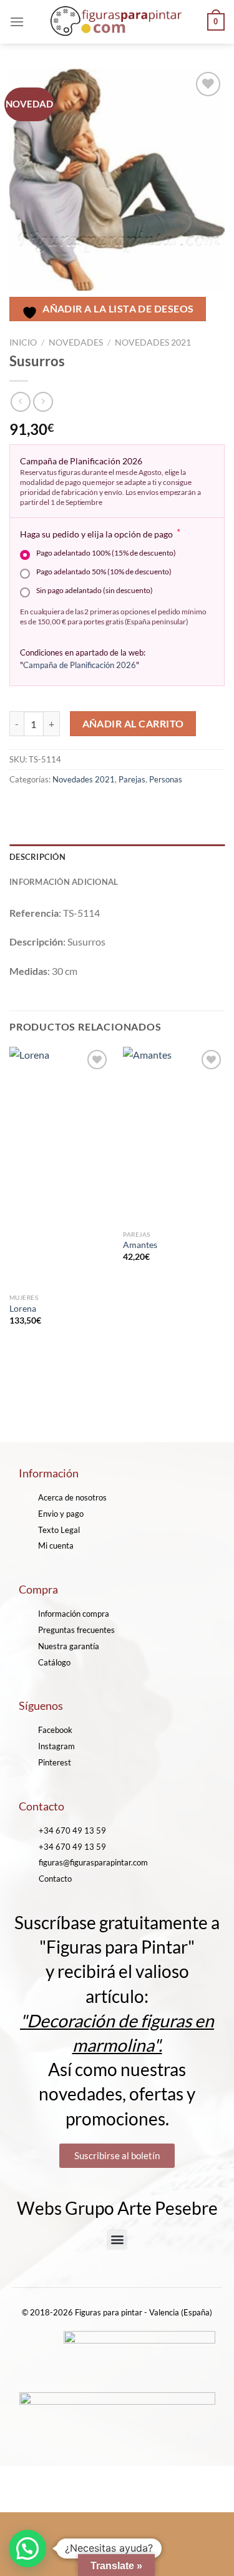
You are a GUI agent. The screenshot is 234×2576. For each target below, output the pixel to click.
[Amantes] (174, 1135)
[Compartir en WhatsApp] (21, 807)
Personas (166, 779)
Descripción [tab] (37, 857)
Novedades (76, 342)
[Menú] (17, 22)
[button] (117, 2239)
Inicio (23, 342)
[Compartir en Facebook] (43, 807)
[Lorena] (60, 1167)
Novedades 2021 (153, 342)
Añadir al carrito (133, 724)
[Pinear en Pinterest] (111, 807)
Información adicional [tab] (64, 882)
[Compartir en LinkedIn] (133, 807)
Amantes (140, 1245)
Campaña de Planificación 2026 (80, 665)
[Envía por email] (88, 807)
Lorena (23, 1309)
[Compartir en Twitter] (66, 807)
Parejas (132, 779)
